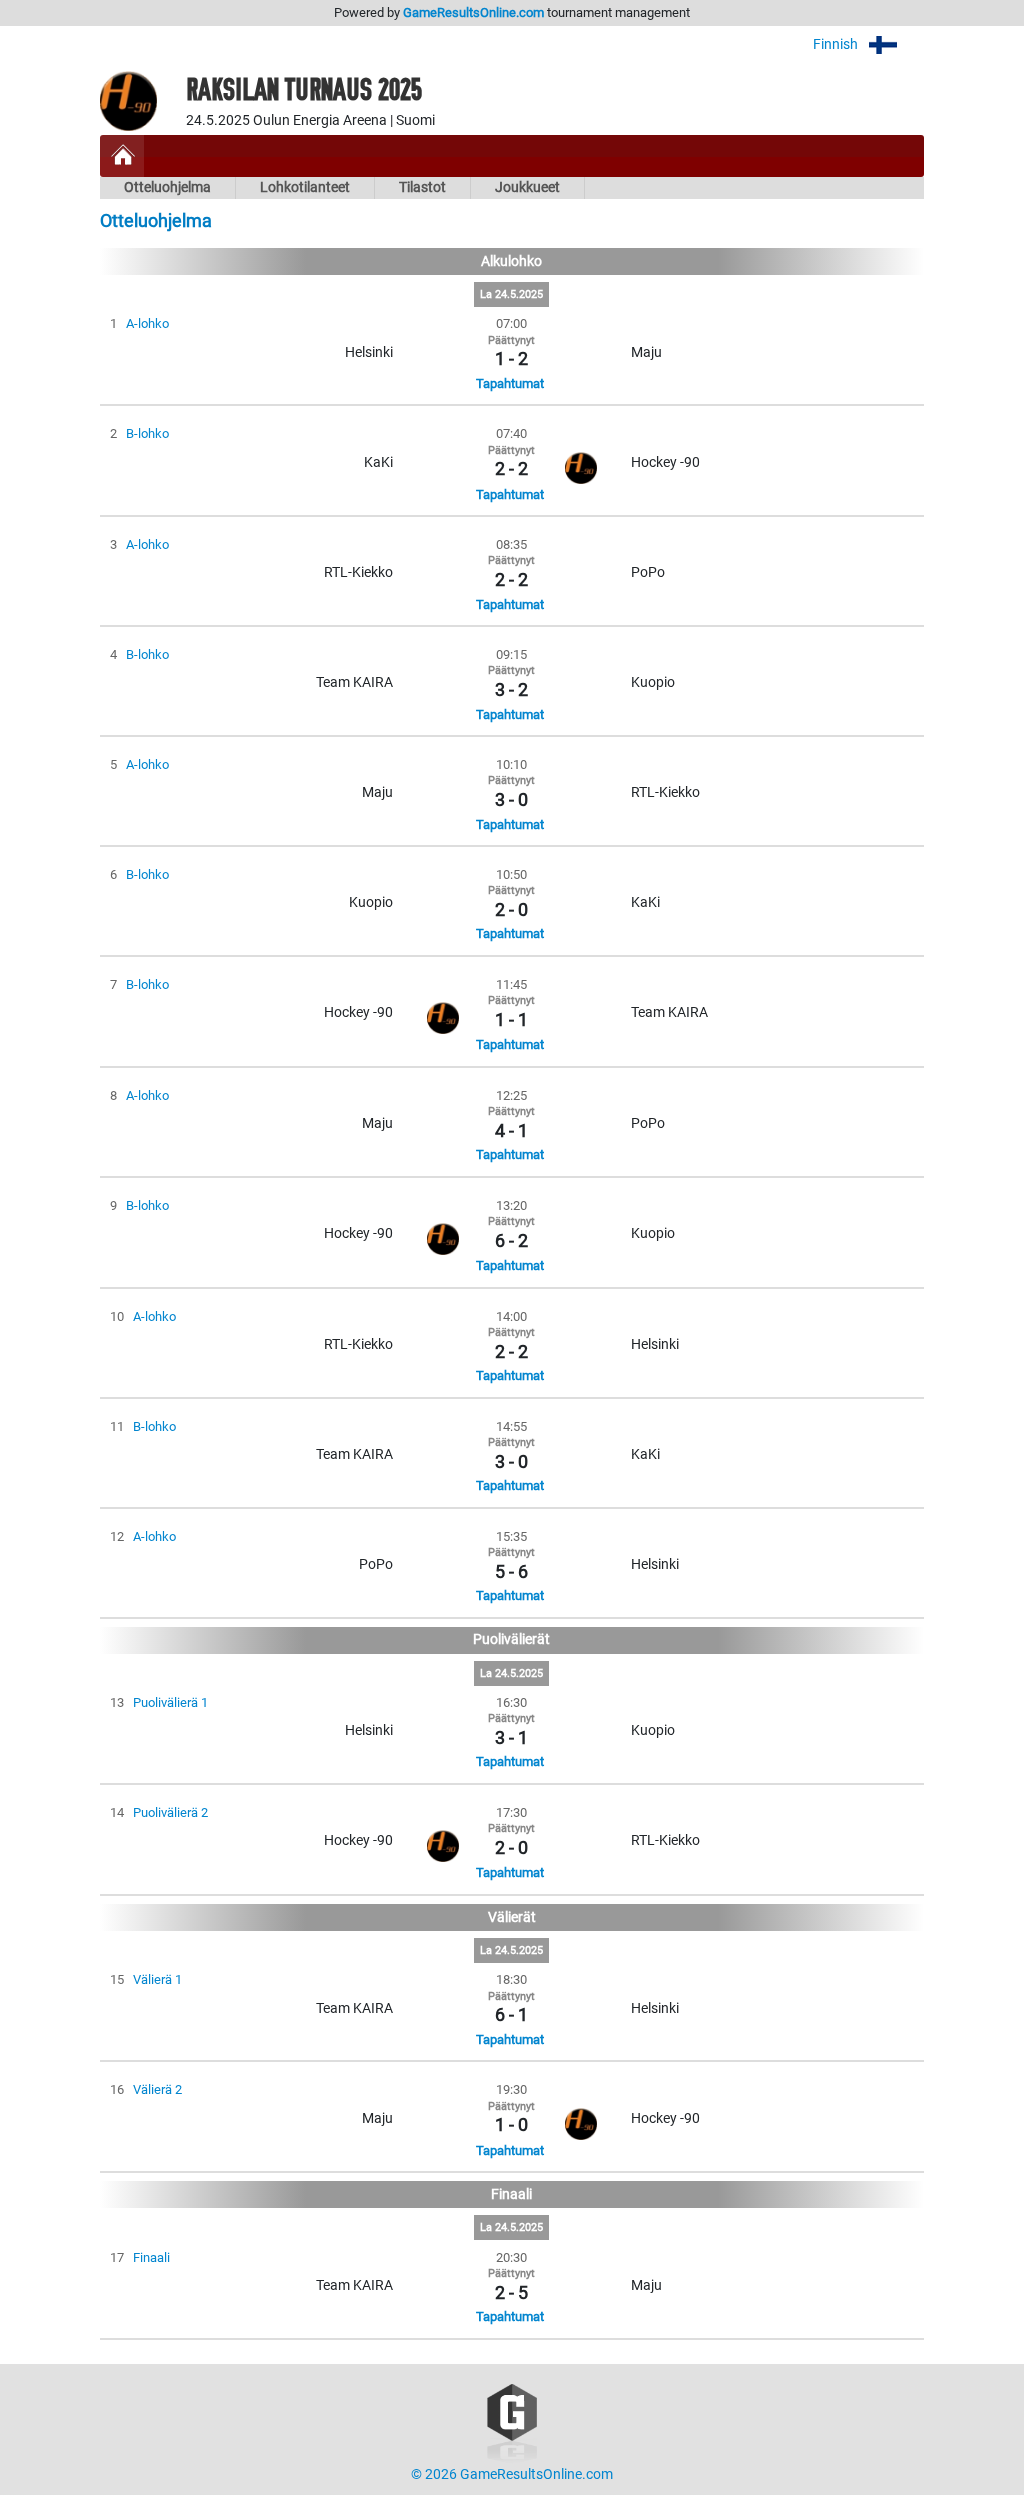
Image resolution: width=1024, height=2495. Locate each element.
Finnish (837, 44)
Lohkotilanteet (305, 187)
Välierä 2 (157, 2089)
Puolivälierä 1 (170, 1702)
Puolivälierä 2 (170, 1812)
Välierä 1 (157, 1979)
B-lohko (147, 433)
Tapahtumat (510, 383)
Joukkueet (527, 187)
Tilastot (422, 187)
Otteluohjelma (167, 187)
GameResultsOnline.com (473, 12)
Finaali (151, 2257)
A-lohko (147, 323)
